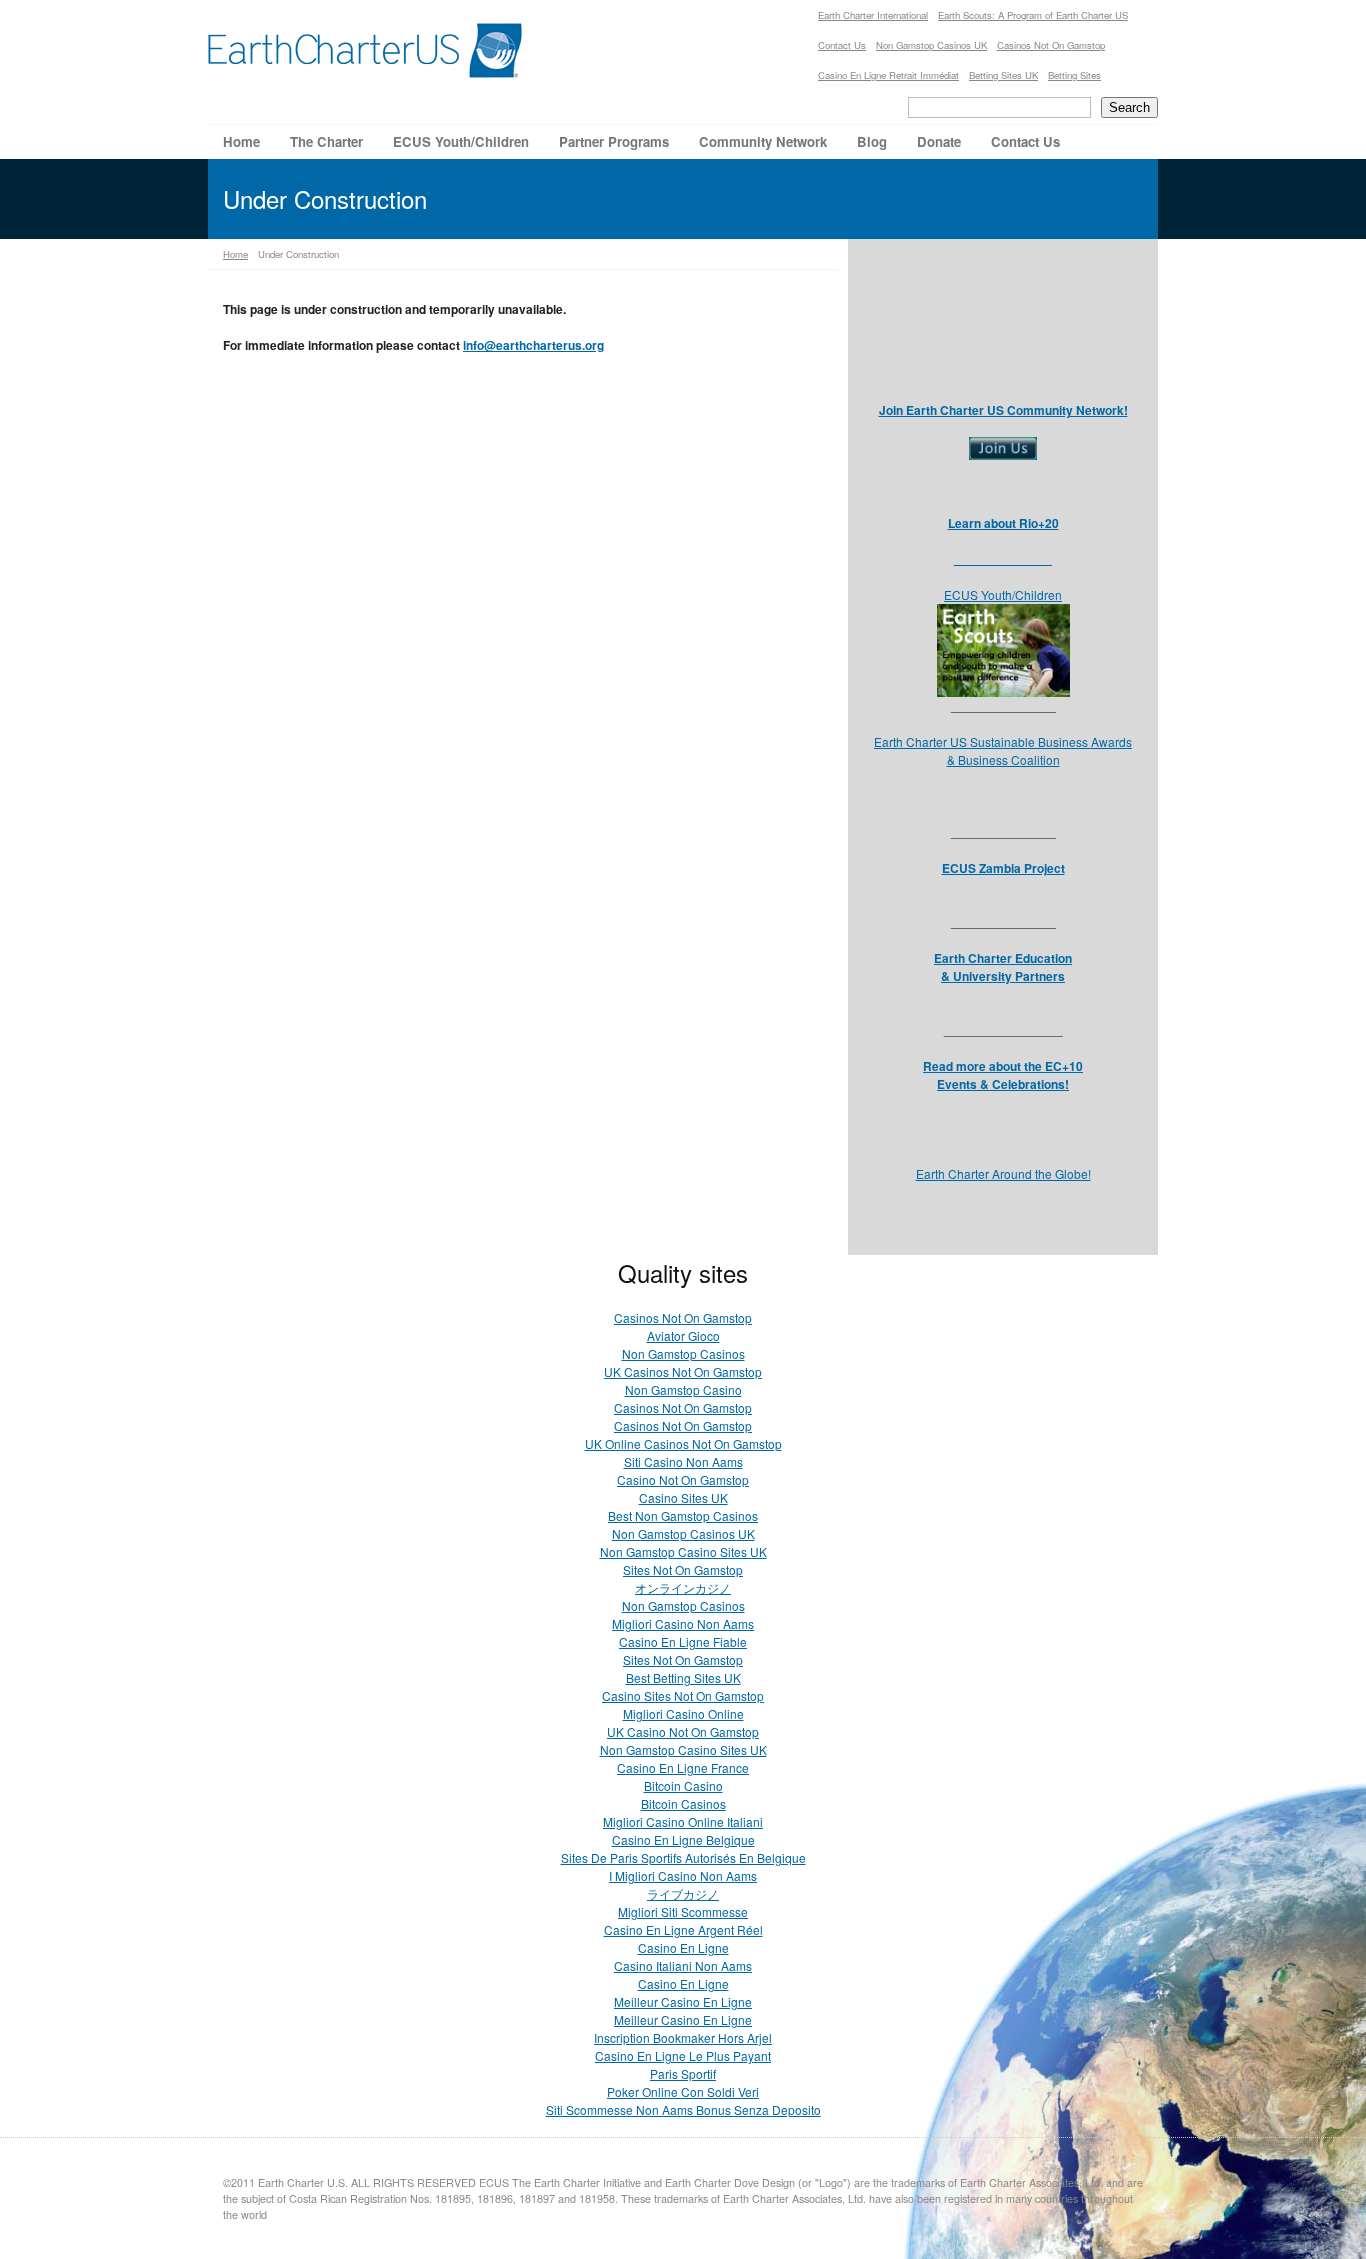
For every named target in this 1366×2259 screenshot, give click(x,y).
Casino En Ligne (683, 1947)
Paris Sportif (683, 2073)
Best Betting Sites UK (683, 1677)
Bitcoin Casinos (683, 1803)
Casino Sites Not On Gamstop (683, 1695)
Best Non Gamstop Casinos (683, 1515)
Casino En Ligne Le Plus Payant (683, 2055)
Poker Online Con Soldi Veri (683, 2091)
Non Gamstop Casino (683, 1389)
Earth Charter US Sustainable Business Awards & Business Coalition (1003, 750)
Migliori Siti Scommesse (683, 1911)
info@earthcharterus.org (533, 345)
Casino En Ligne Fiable (683, 1641)
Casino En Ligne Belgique (683, 1839)
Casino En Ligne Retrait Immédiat (888, 75)
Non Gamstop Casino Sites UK (683, 1551)
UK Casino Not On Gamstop (683, 1731)
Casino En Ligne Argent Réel (683, 1929)
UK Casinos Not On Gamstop (683, 1371)
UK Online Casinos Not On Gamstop (683, 1443)
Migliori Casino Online (683, 1713)
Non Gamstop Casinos (683, 1353)
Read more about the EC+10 (1003, 1066)
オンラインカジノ (683, 1587)
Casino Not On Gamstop (683, 1479)
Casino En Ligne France (683, 1767)
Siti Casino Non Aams (683, 1461)
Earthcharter (365, 50)
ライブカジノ (683, 1893)
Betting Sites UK (1003, 75)
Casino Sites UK (683, 1497)
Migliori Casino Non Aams (683, 1623)
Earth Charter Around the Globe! (1003, 1173)
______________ (1003, 558)
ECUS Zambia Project (1003, 868)
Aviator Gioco (683, 1335)
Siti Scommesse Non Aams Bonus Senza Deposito (683, 2109)
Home (235, 254)
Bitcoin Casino (683, 1785)
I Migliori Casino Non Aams (683, 1875)
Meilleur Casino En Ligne (683, 2001)
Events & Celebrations (1001, 1084)
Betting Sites (1074, 75)
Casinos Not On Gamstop (1051, 45)
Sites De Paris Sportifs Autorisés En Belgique (683, 1857)
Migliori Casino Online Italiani (683, 1821)
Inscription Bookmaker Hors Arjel (683, 2037)
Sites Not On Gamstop (683, 1569)
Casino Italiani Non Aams (683, 1965)
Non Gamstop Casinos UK (931, 45)
